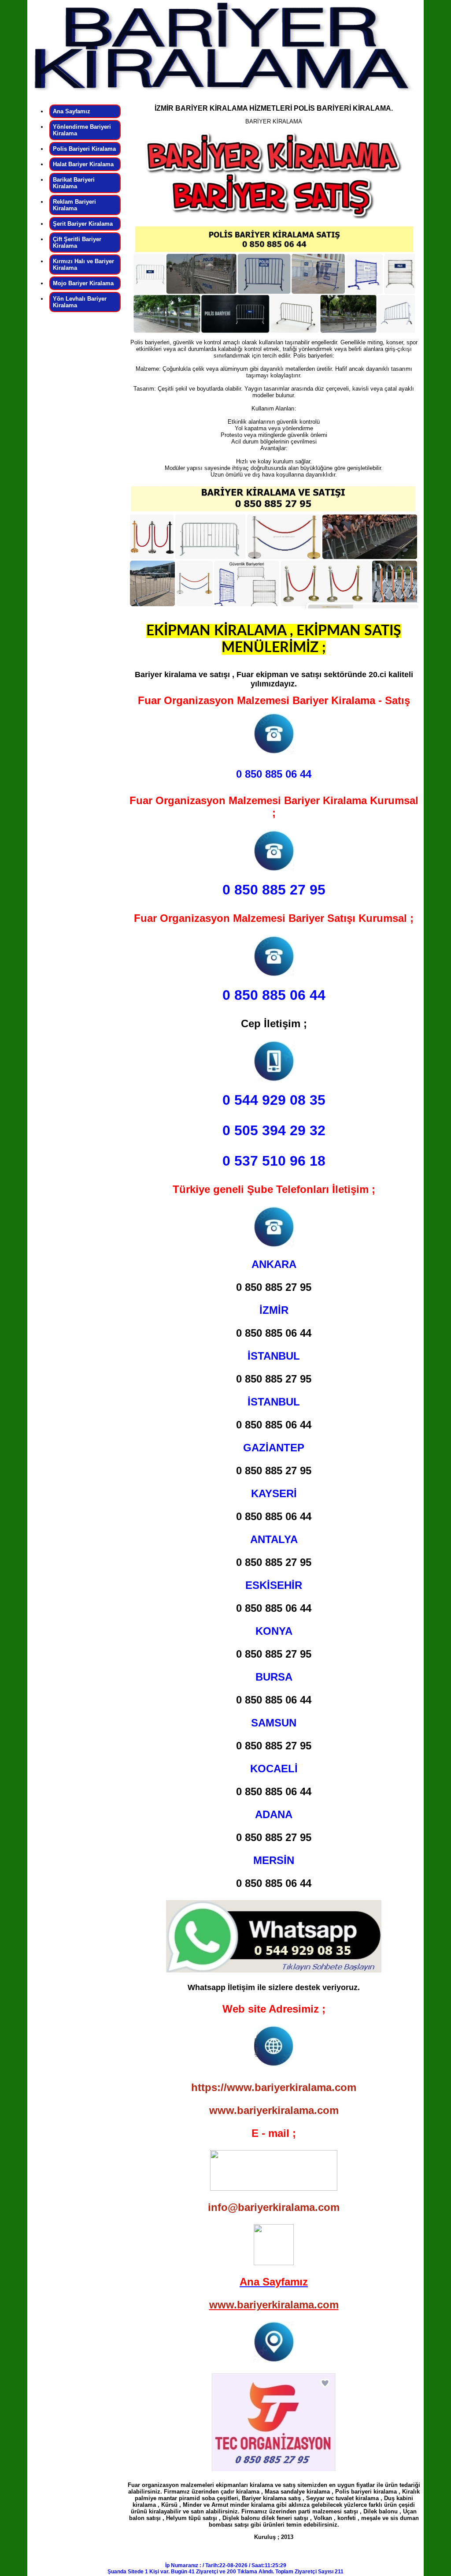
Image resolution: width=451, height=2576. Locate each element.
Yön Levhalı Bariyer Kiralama (80, 302)
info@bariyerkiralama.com (274, 2207)
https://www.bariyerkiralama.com (274, 2087)
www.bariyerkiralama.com (274, 2110)
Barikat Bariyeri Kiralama (74, 183)
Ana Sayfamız (72, 111)
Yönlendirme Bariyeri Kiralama (82, 130)
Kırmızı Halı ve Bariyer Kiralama (83, 265)
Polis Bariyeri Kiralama (84, 149)
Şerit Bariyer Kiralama (83, 224)
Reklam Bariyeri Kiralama (74, 205)
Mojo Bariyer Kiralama (83, 283)
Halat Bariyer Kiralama (83, 164)
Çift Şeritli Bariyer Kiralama (77, 242)
